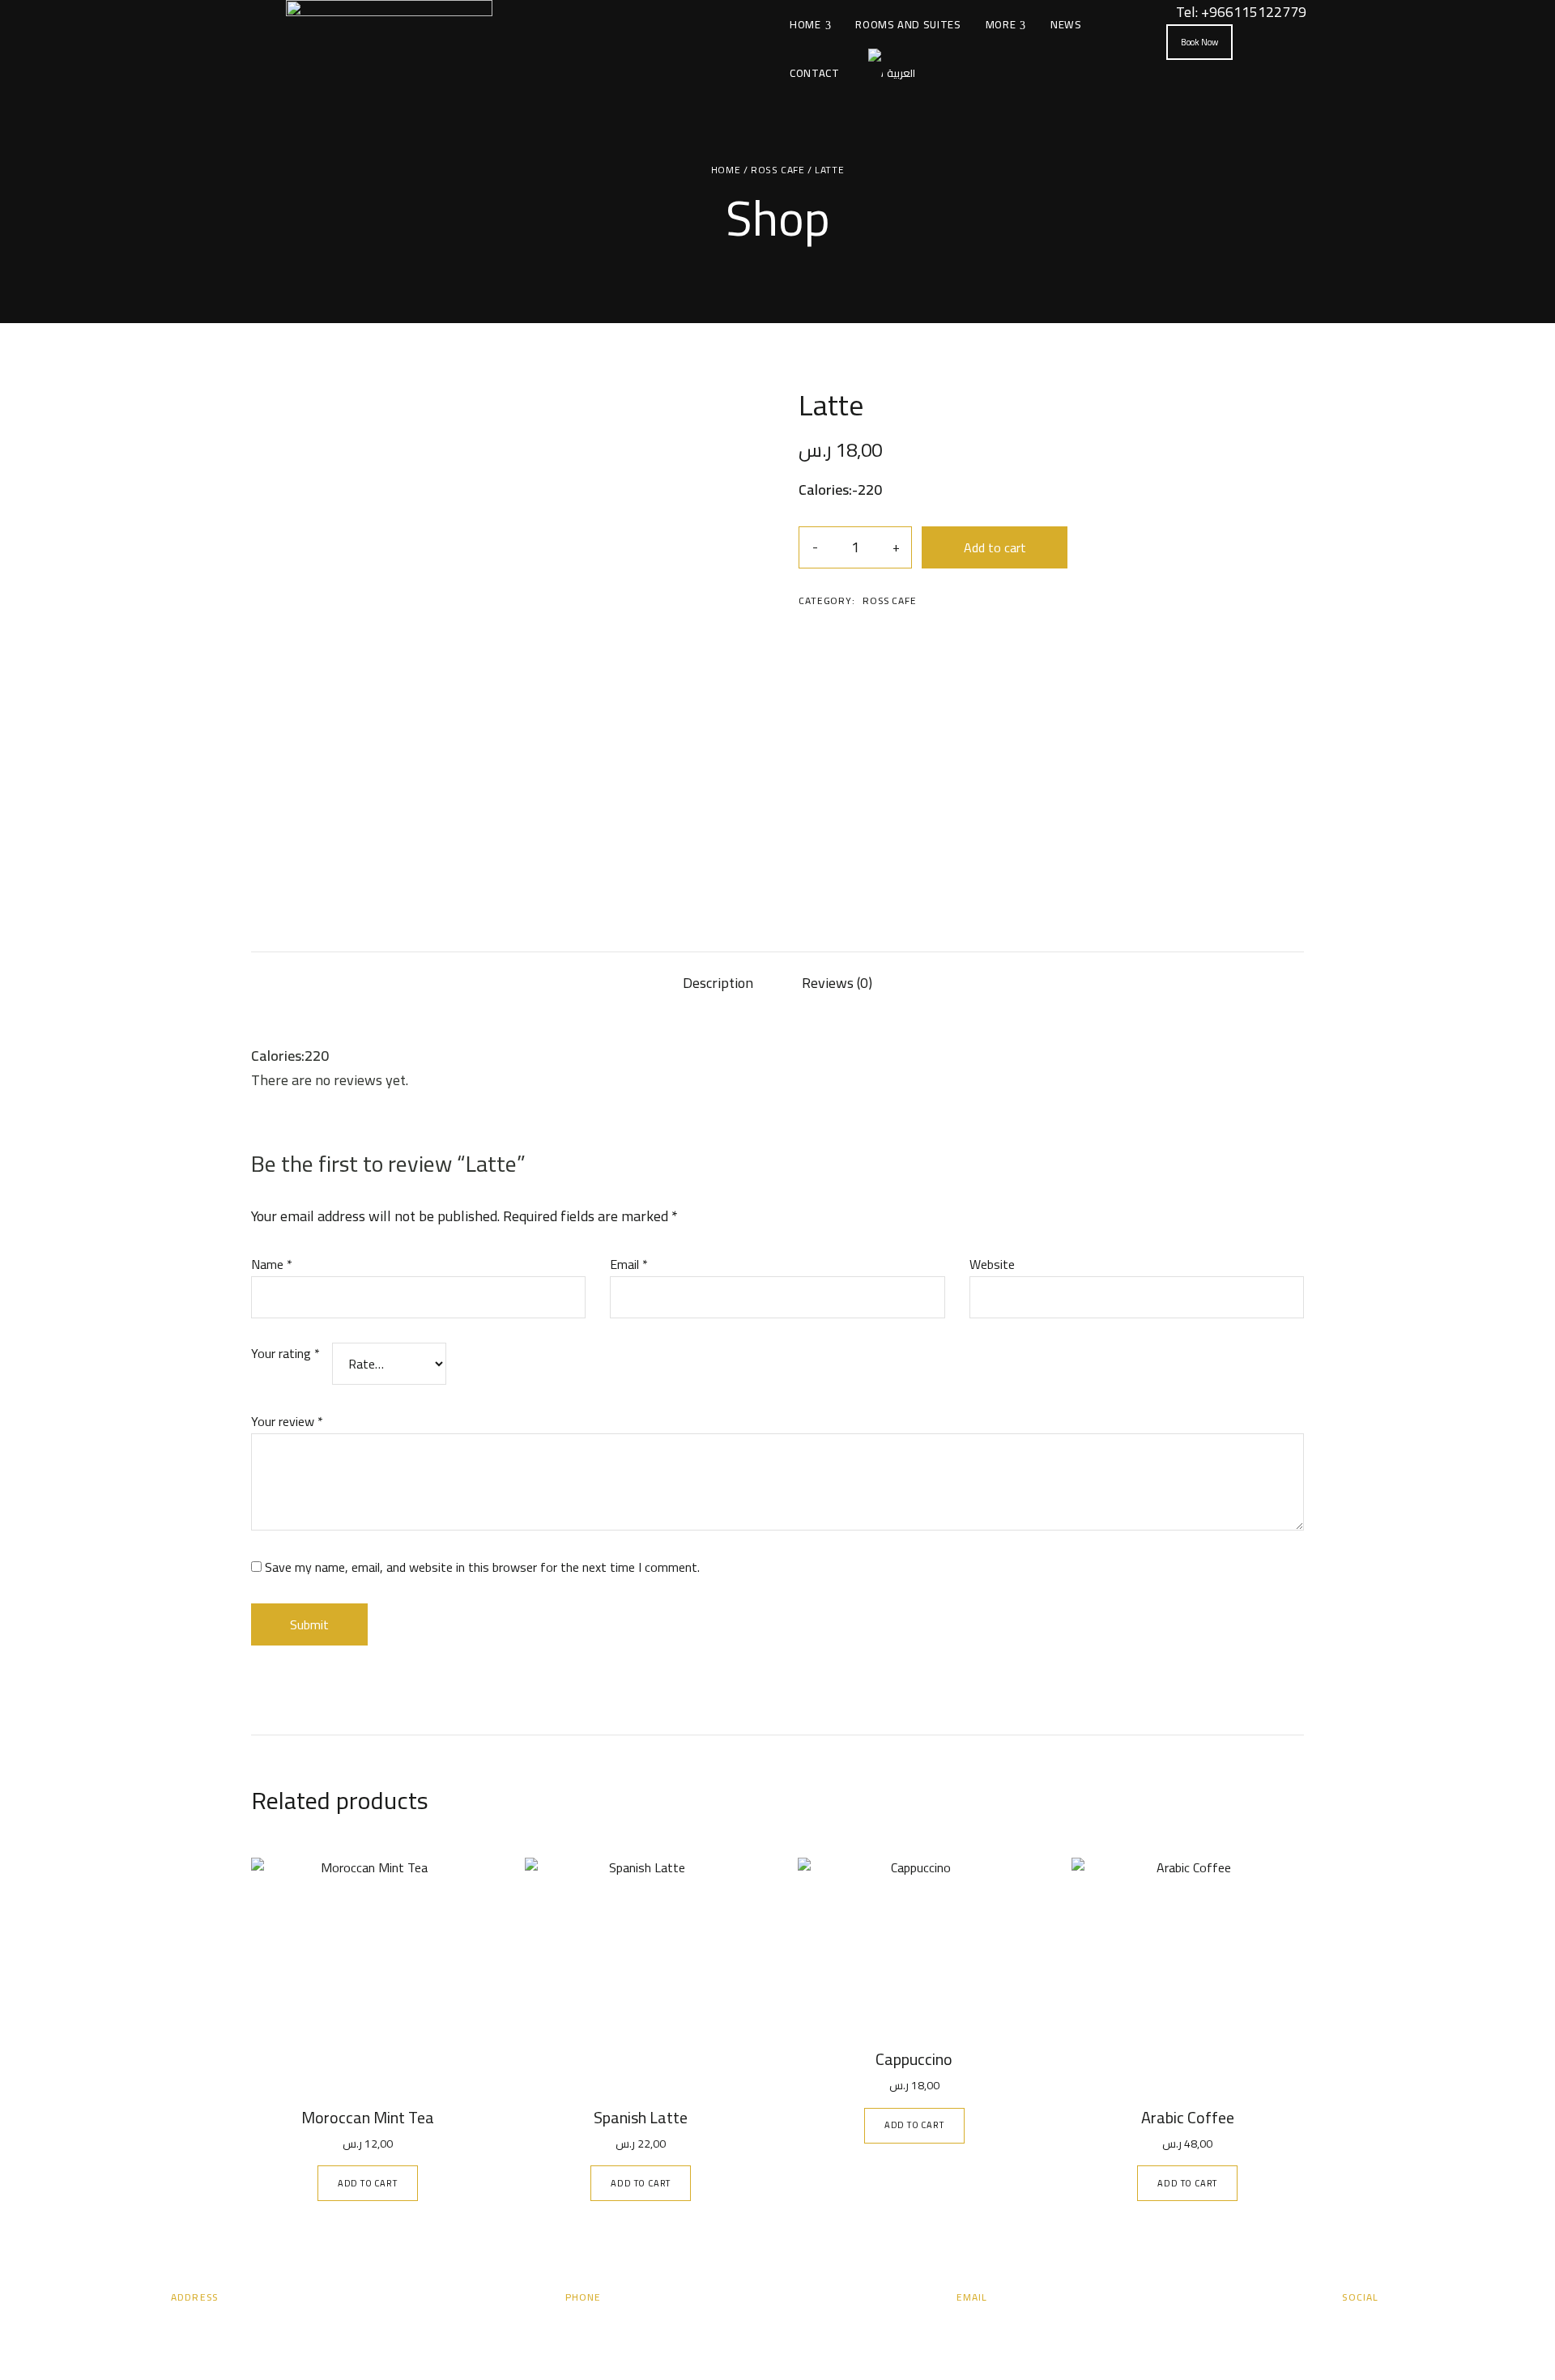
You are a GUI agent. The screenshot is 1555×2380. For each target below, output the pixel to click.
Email (629, 1264)
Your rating (285, 1354)
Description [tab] (718, 983)
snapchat (1376, 2327)
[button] (1199, 42)
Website (992, 1264)
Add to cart (995, 547)
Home (726, 170)
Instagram (1346, 2327)
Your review (287, 1421)
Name (272, 1264)
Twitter (1316, 2327)
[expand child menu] (827, 16)
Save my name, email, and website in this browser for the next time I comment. (482, 1567)
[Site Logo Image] (389, 49)
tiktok (1406, 2327)
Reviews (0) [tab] (837, 983)
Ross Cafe (777, 170)
